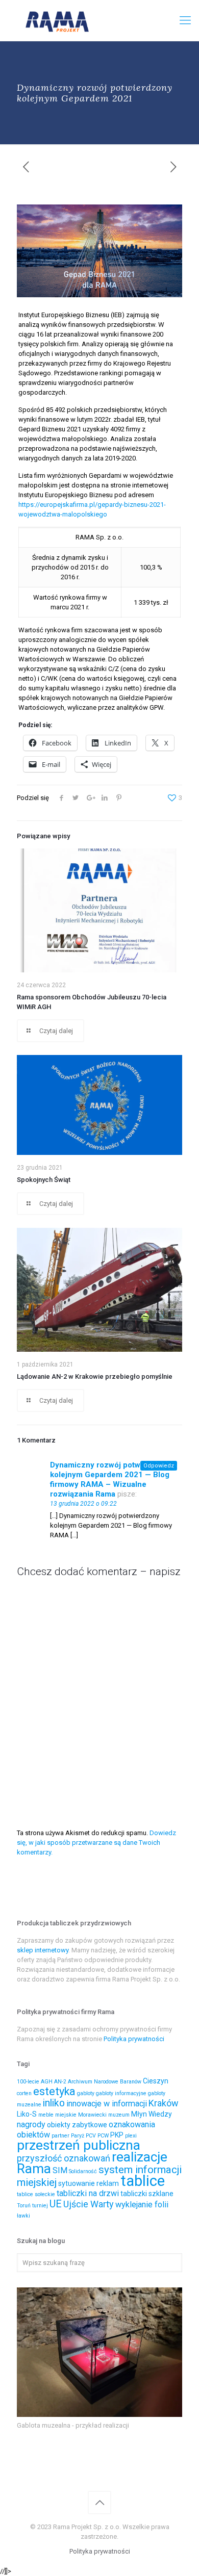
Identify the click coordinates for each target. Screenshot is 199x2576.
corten (24, 2093)
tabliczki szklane (147, 2194)
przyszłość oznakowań (64, 2158)
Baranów (131, 2082)
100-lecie (28, 2082)
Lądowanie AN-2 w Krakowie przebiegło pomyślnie (95, 1376)
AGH (47, 2082)
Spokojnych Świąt (44, 1180)
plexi (131, 2136)
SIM (60, 2170)
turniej (40, 2206)
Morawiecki (92, 2115)
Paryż (78, 2136)
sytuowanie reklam (89, 2183)
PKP (117, 2135)
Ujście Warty (89, 2204)
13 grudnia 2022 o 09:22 (83, 1504)
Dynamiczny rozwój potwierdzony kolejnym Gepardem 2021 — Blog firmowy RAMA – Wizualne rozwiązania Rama (111, 1479)
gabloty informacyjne (121, 2093)
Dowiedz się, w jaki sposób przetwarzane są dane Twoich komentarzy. (96, 1843)
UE (56, 2204)
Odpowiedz (159, 1466)
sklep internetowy (43, 1950)
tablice (143, 2181)
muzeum (119, 2115)
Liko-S (27, 2114)
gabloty (86, 2093)
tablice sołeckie (36, 2194)
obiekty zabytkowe (77, 2125)
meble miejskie (57, 2115)
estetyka (54, 2091)
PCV (91, 2136)
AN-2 (60, 2082)
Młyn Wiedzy (152, 2114)
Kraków (164, 2103)
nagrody (31, 2124)
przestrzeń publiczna (79, 2145)
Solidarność (83, 2171)
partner (60, 2136)
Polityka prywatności (134, 2039)
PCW (103, 2136)
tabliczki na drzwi (88, 2193)
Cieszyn (156, 2081)
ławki (23, 2216)
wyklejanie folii (142, 2205)
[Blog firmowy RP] (99, 20)
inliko (54, 2103)
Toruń (24, 2206)
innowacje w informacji (107, 2104)
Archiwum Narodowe (93, 2082)
